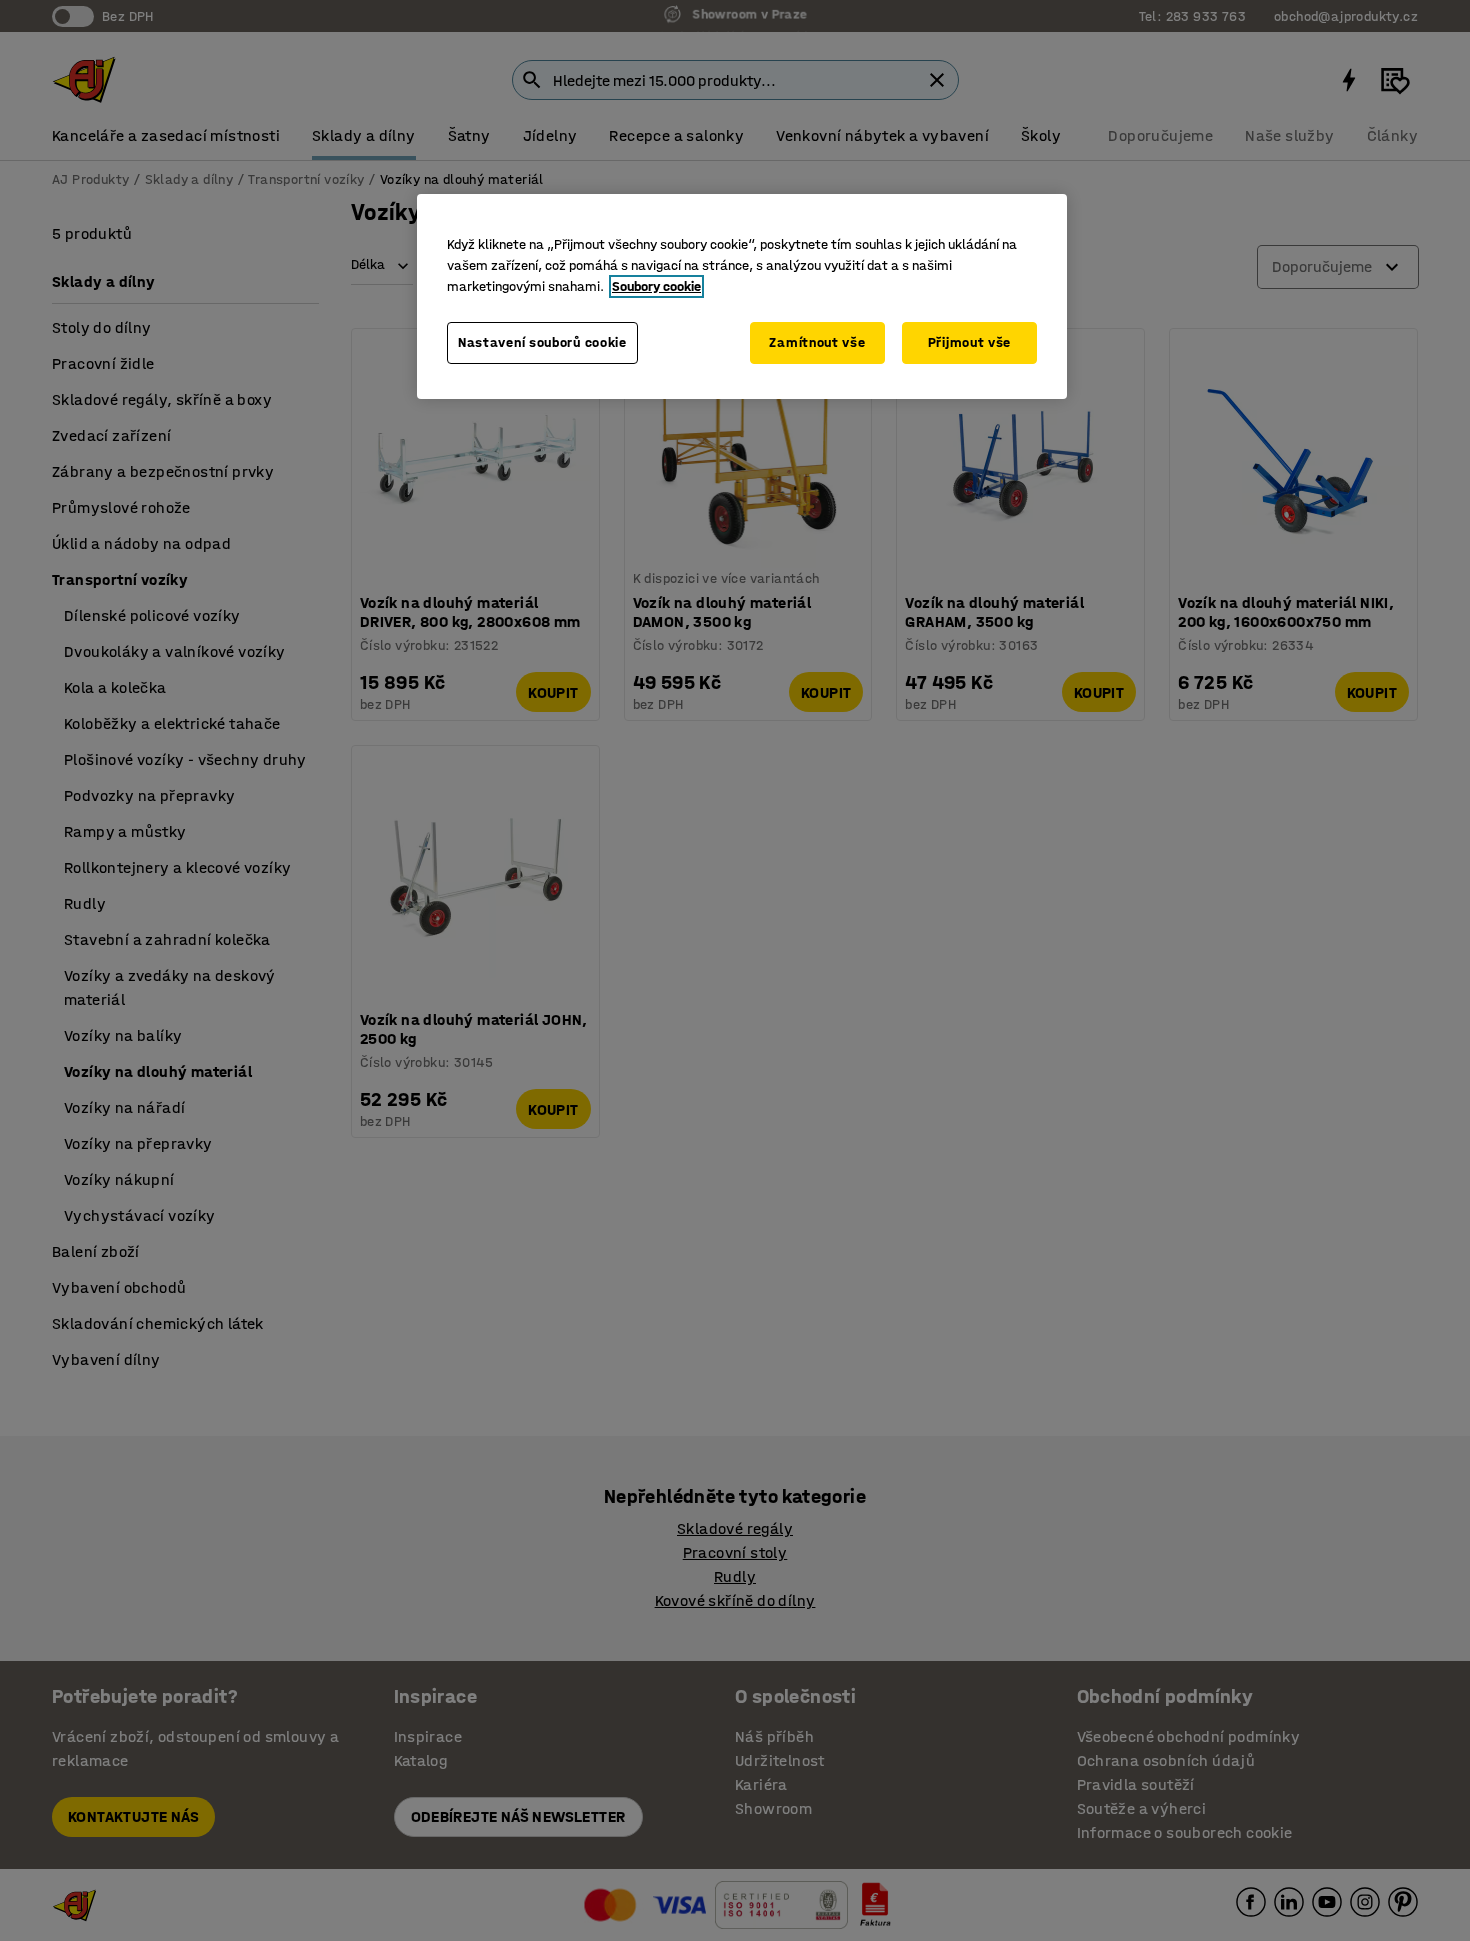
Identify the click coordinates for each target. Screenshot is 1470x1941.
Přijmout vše (969, 342)
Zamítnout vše (817, 342)
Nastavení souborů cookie (542, 342)
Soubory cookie (656, 286)
